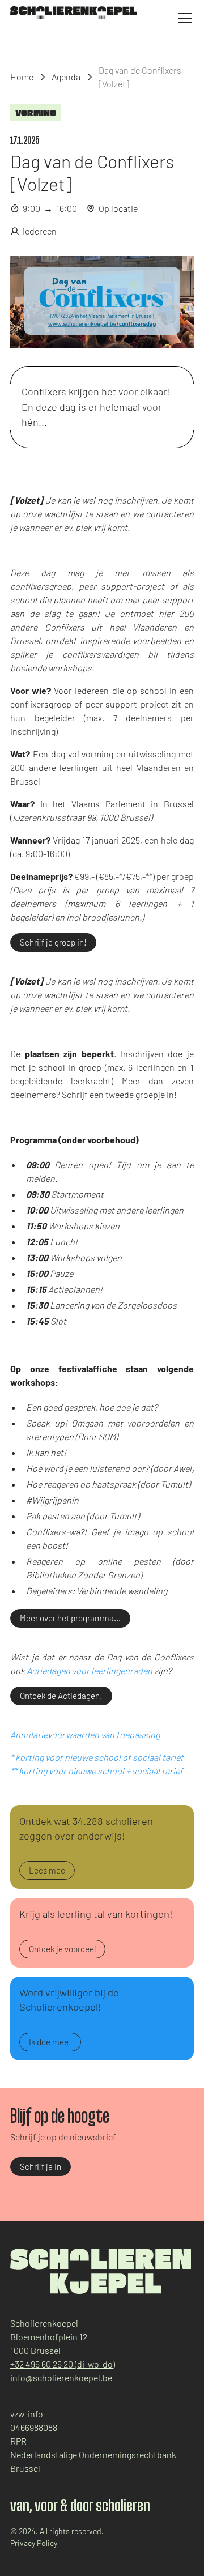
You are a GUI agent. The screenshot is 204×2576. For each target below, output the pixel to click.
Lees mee (47, 1870)
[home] (74, 12)
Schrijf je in (41, 2166)
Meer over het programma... (70, 1618)
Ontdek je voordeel (62, 1949)
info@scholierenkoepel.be (61, 2377)
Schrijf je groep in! (53, 942)
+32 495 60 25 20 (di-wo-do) (63, 2364)
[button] (182, 18)
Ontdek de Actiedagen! (61, 1696)
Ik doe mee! (50, 2042)
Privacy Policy (34, 2543)
